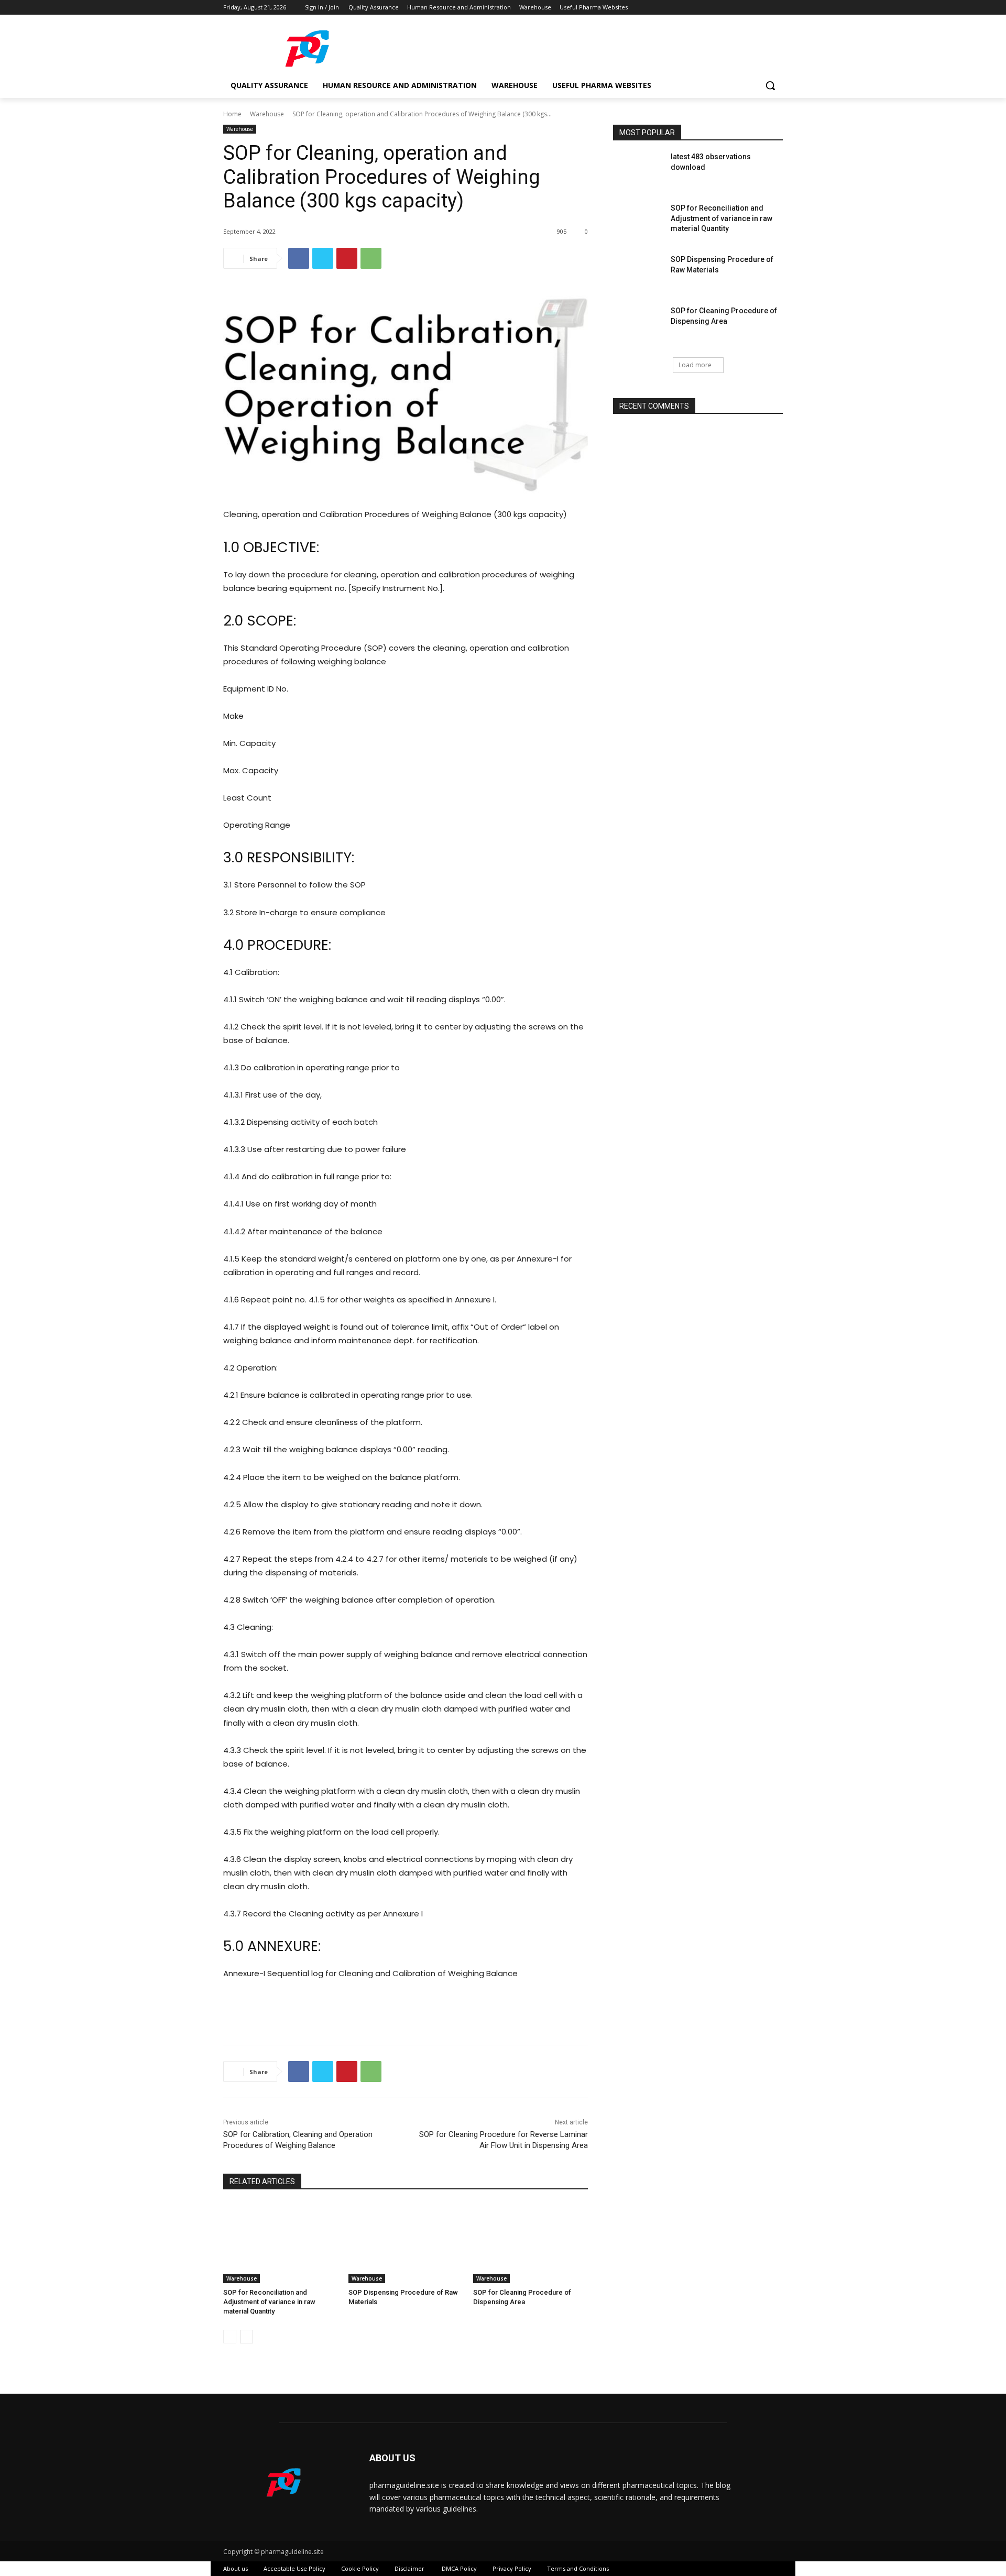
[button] (770, 85)
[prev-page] (230, 2337)
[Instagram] (733, 8)
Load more (695, 365)
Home (232, 114)
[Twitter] (748, 8)
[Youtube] (777, 8)
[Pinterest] (347, 258)
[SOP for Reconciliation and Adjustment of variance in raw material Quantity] (281, 2243)
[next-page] (247, 2337)
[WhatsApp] (371, 258)
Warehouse (267, 114)
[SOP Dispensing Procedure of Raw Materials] (406, 2243)
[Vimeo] (762, 8)
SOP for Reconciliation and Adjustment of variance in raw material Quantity (269, 2302)
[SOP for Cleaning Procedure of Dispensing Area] (531, 2243)
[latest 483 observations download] (638, 172)
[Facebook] (719, 8)
